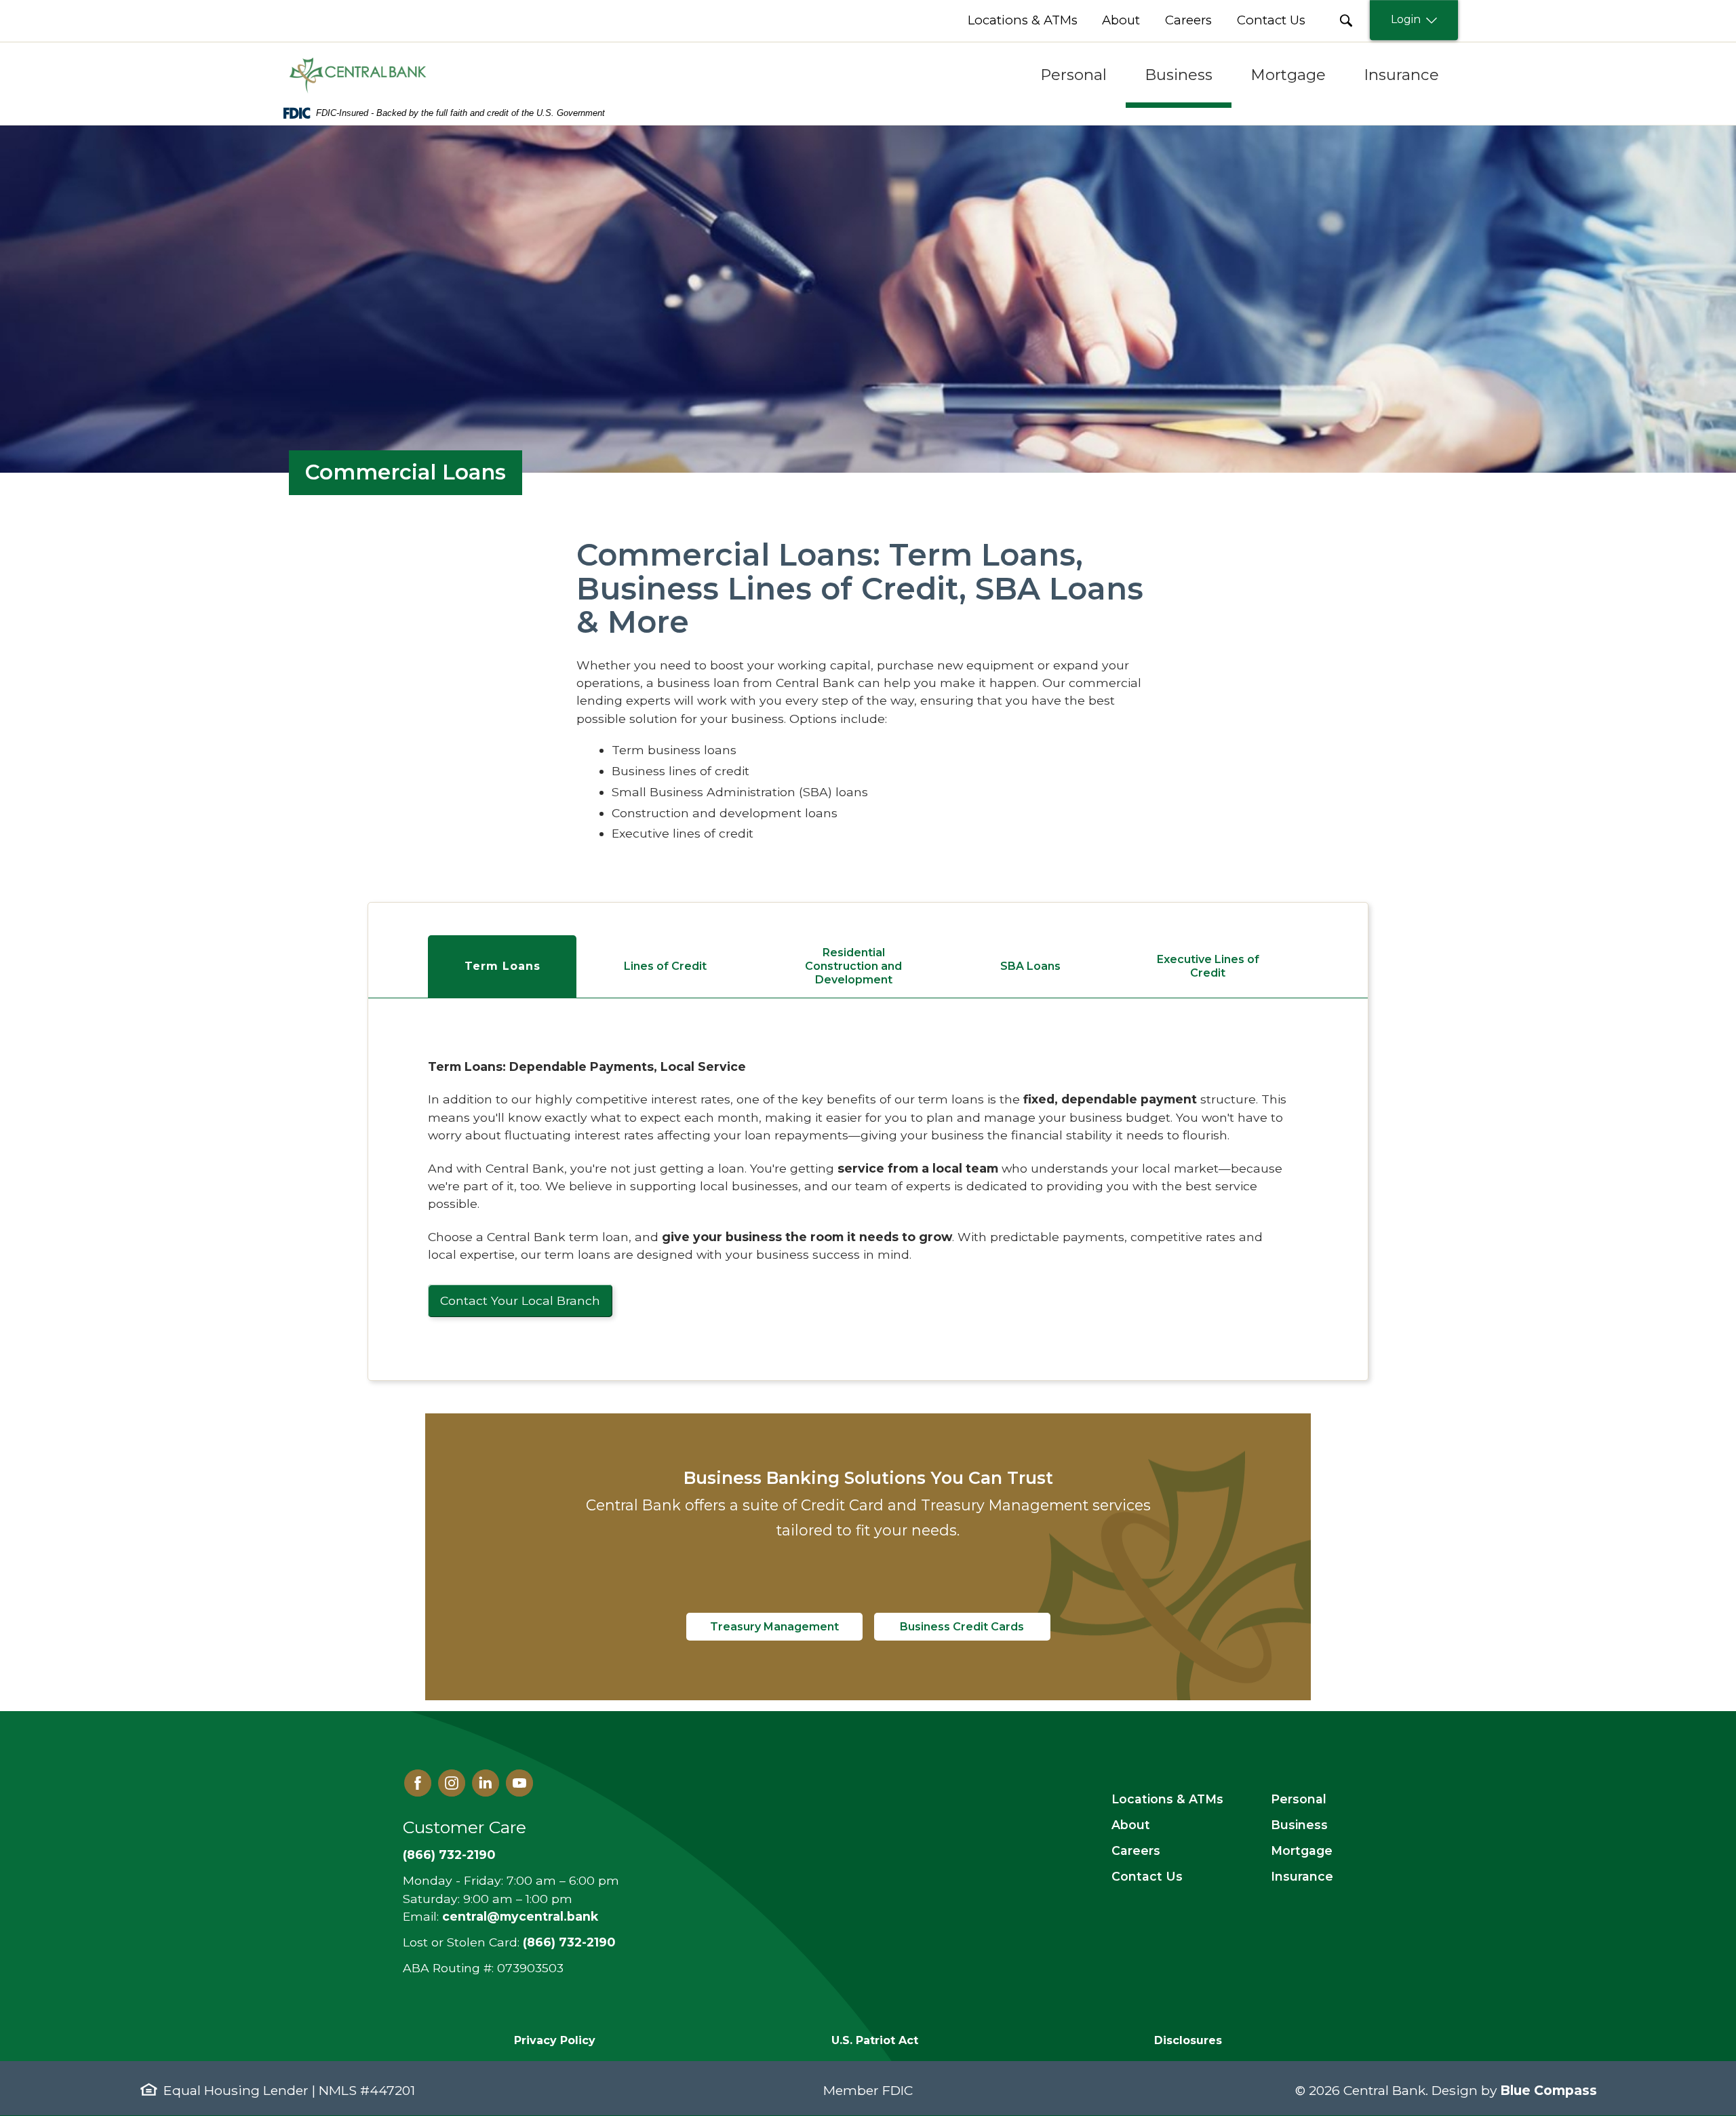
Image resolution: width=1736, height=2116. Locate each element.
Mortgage (1302, 1850)
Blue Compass (1548, 2090)
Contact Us (1147, 1876)
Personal (1299, 1799)
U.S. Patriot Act (875, 2040)
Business (1299, 1825)
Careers (1136, 1850)
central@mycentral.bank (520, 1916)
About (1131, 1825)
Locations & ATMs (1167, 1799)
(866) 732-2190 (449, 1855)
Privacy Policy (555, 2040)
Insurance (1302, 1876)
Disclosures (1188, 2040)
